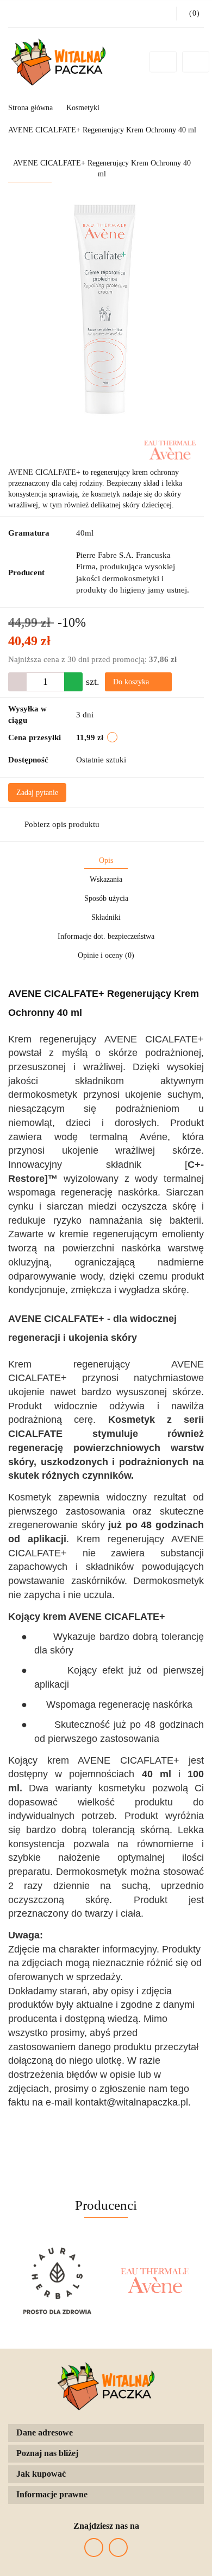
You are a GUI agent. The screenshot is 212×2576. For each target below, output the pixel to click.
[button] (106, 2433)
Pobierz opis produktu (62, 824)
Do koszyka (132, 682)
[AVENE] (170, 449)
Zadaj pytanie (37, 793)
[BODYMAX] (155, 2281)
